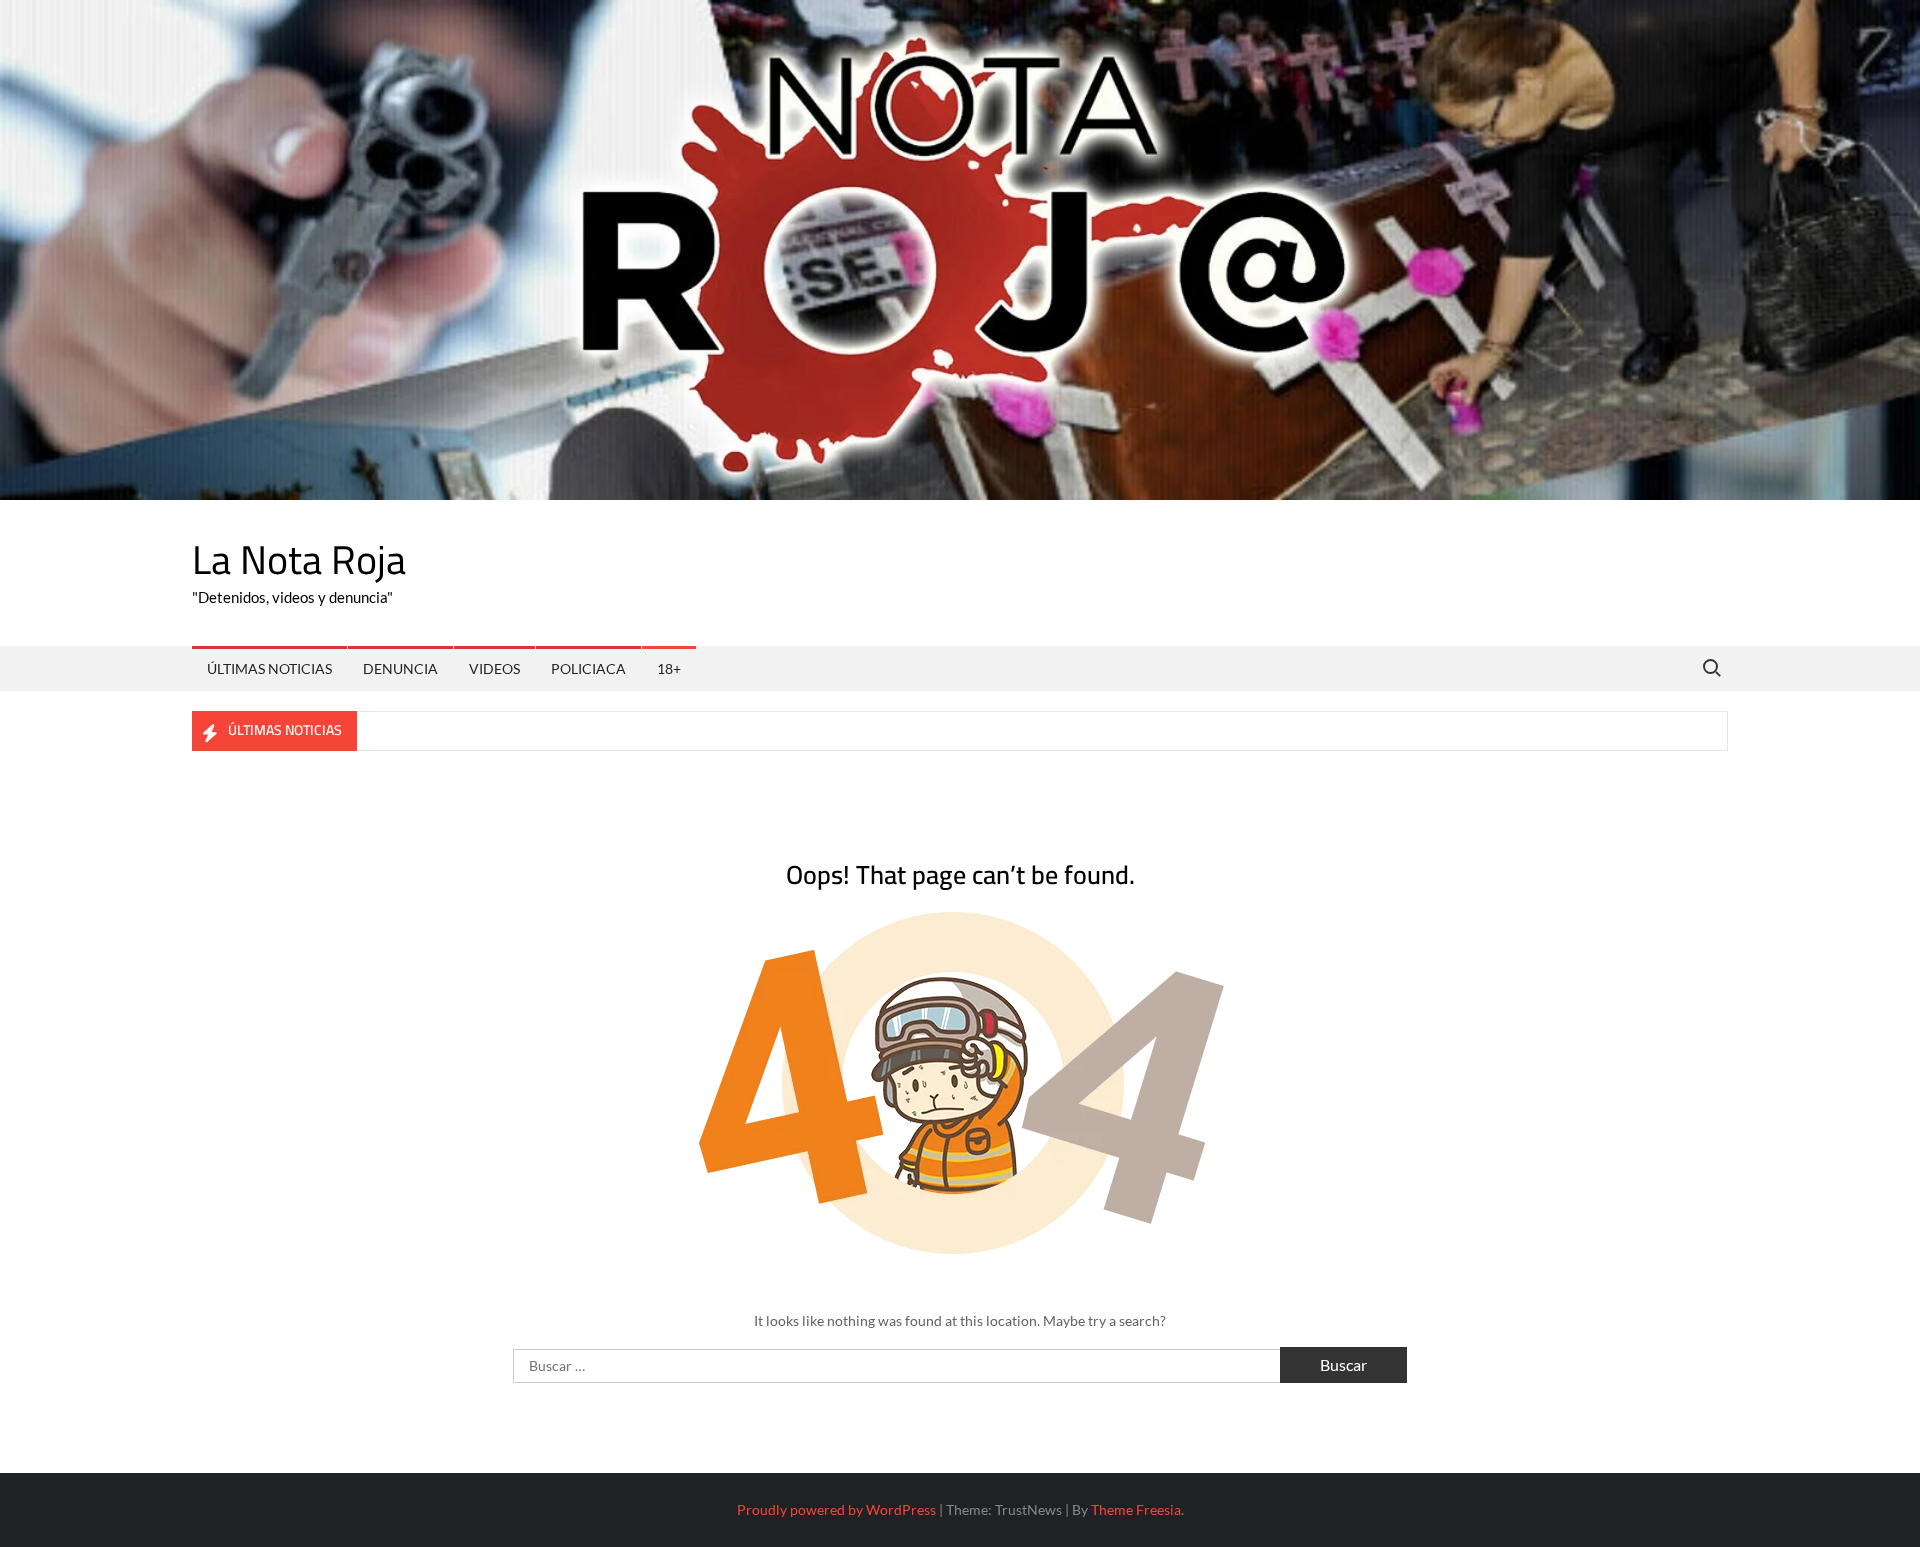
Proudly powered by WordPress (836, 1509)
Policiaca (588, 668)
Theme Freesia (1136, 1509)
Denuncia (400, 668)
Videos (494, 668)
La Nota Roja (299, 559)
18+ (669, 668)
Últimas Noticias (269, 668)
